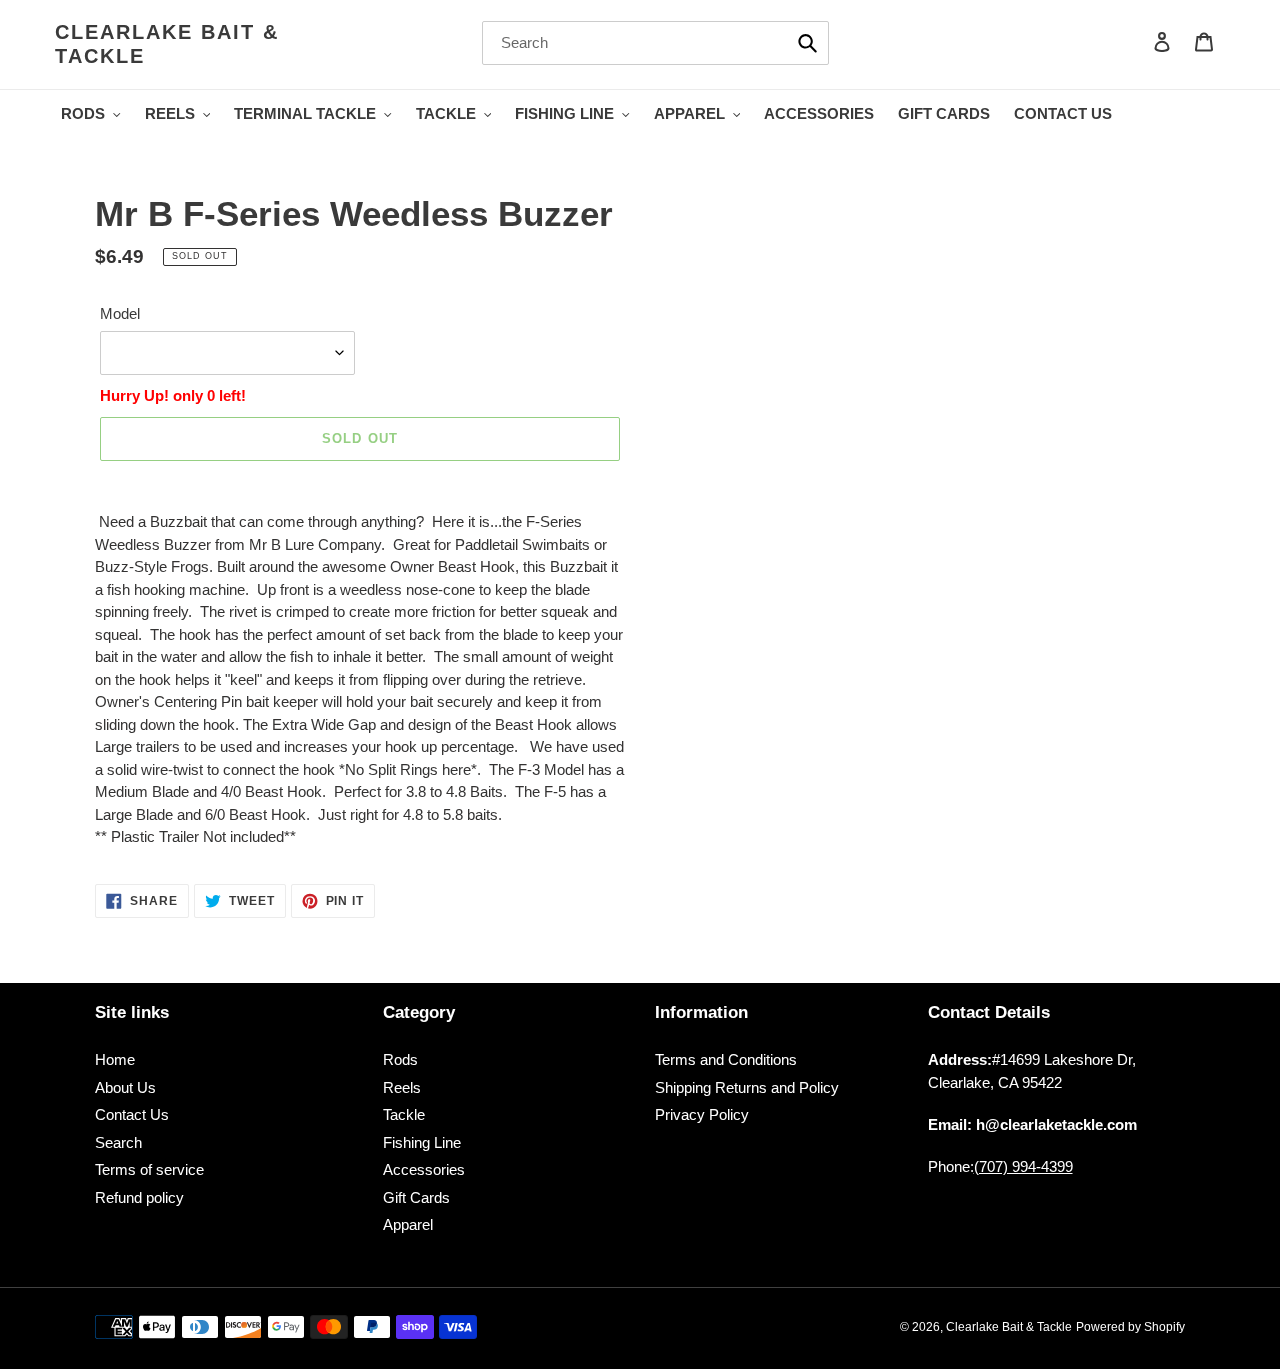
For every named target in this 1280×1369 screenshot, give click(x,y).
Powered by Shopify (1130, 1327)
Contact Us (132, 1114)
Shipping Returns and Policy (747, 1087)
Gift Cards (416, 1197)
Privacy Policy (702, 1114)
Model (120, 313)
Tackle (404, 1114)
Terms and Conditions (726, 1059)
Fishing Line (422, 1142)
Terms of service (149, 1169)
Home (115, 1059)
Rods (400, 1059)
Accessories (424, 1169)
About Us (125, 1087)
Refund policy (139, 1197)
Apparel (408, 1224)
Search (118, 1142)
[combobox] (655, 43)
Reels (402, 1087)
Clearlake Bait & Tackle (167, 44)
